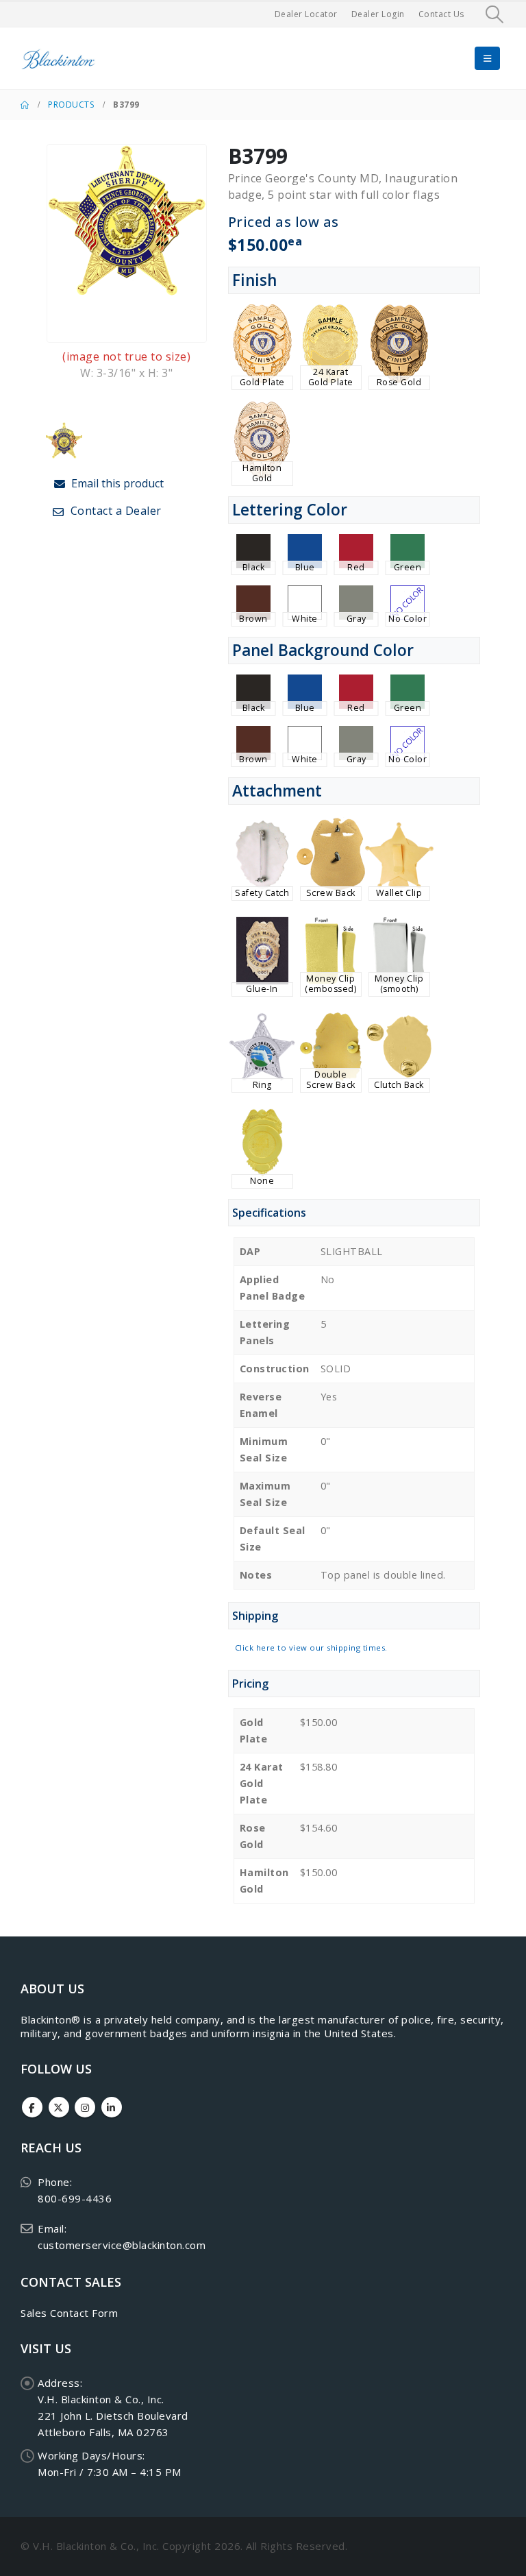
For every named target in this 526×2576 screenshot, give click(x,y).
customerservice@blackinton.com (122, 2245)
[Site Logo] (58, 59)
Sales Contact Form (69, 2313)
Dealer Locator (306, 14)
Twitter (59, 2107)
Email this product (116, 483)
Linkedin (112, 2107)
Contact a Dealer (114, 511)
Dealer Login (378, 14)
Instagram (85, 2107)
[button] (495, 14)
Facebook (32, 2107)
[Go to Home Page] (25, 105)
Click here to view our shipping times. (311, 1648)
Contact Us (441, 14)
